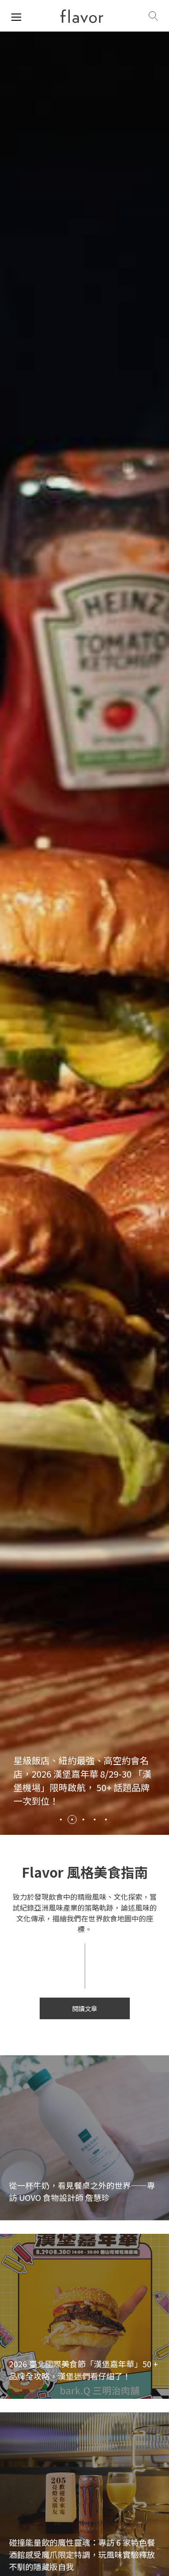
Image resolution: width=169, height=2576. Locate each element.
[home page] (82, 16)
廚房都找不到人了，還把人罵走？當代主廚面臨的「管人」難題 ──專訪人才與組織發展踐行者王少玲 (82, 1787)
